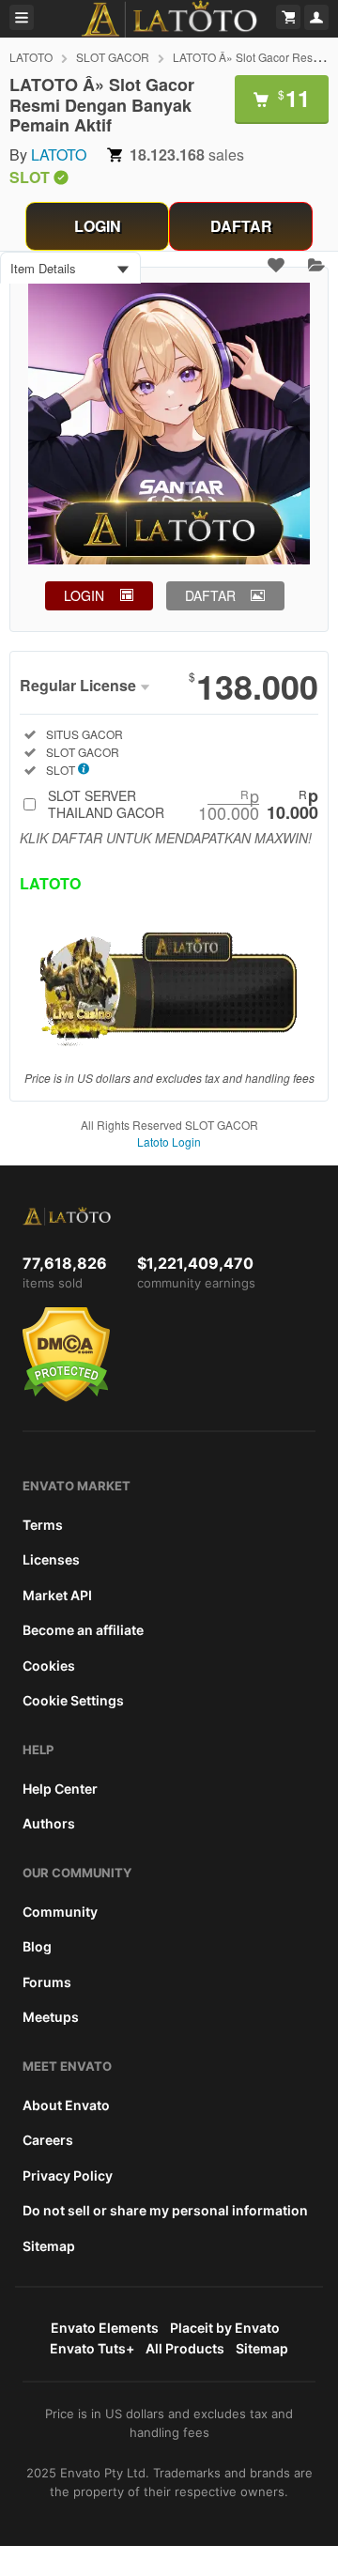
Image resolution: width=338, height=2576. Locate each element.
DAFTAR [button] (210, 595)
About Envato (66, 2105)
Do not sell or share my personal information (165, 2210)
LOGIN (98, 226)
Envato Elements (105, 2328)
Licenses (51, 1559)
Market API (57, 1595)
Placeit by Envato (225, 2328)
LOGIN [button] (84, 595)
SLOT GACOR (113, 57)
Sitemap (49, 2246)
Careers (48, 2140)
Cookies (49, 1666)
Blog (37, 1946)
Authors (49, 1823)
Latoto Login (169, 1141)
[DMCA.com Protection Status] (66, 1397)
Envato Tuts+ (92, 2348)
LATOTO (31, 57)
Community (60, 1912)
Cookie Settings (73, 1700)
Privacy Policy (68, 2175)
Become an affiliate (83, 1630)
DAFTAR (241, 226)
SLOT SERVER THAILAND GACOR (183, 804)
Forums (47, 1982)
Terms (43, 1525)
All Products (185, 2348)
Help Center (60, 1789)
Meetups (51, 2017)
